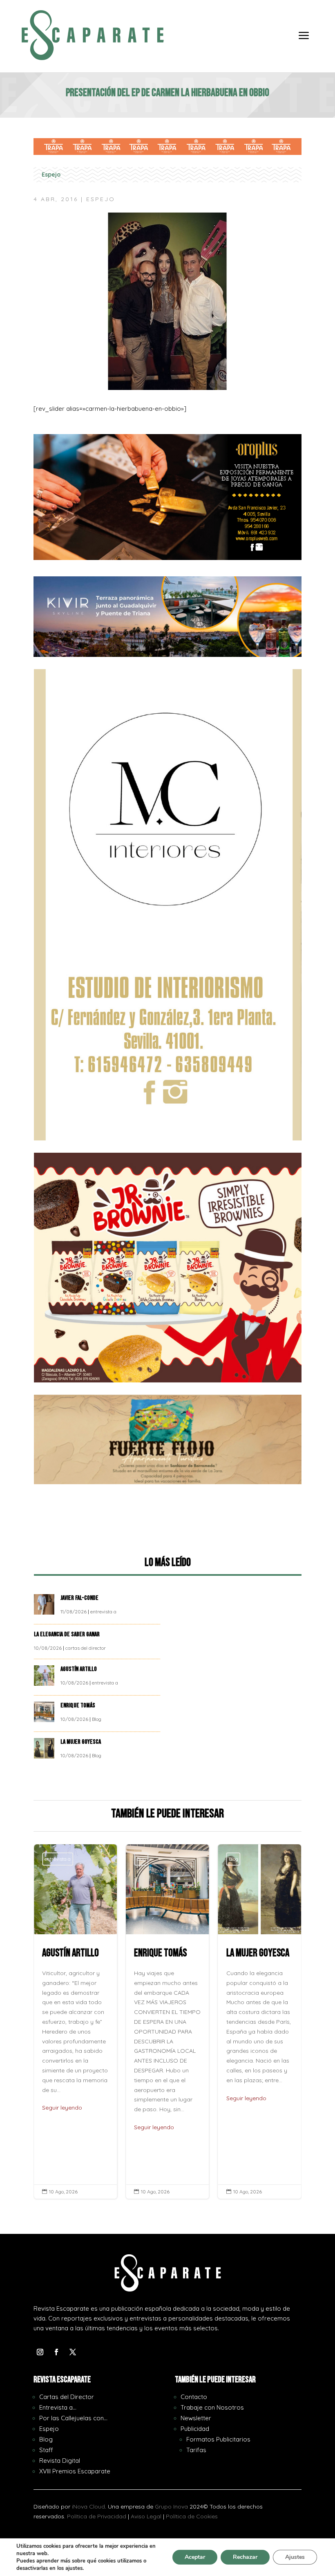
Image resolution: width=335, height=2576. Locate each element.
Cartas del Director (67, 2397)
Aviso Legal (146, 2516)
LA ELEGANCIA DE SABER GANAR (67, 1634)
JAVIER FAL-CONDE (79, 1598)
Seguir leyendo (69, 2127)
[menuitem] (304, 41)
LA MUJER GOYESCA (81, 1742)
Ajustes (295, 2557)
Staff (46, 2450)
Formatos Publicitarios (218, 2439)
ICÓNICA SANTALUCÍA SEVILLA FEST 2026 (267, 2022)
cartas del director (86, 1648)
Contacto (194, 2397)
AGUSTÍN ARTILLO (79, 1669)
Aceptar (195, 2557)
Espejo (51, 175)
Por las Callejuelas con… (73, 2418)
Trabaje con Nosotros (212, 2407)
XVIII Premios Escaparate (75, 2471)
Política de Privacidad (97, 2516)
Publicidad (195, 2429)
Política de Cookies (192, 2516)
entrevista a (103, 1612)
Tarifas (196, 2450)
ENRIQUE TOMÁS (78, 1706)
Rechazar (245, 2557)
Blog (97, 1719)
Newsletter (196, 2418)
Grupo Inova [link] (172, 2507)
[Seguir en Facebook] (56, 2352)
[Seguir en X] (73, 2352)
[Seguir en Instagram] (40, 2352)
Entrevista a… (58, 2407)
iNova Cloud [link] (88, 2507)
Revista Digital (60, 2461)
